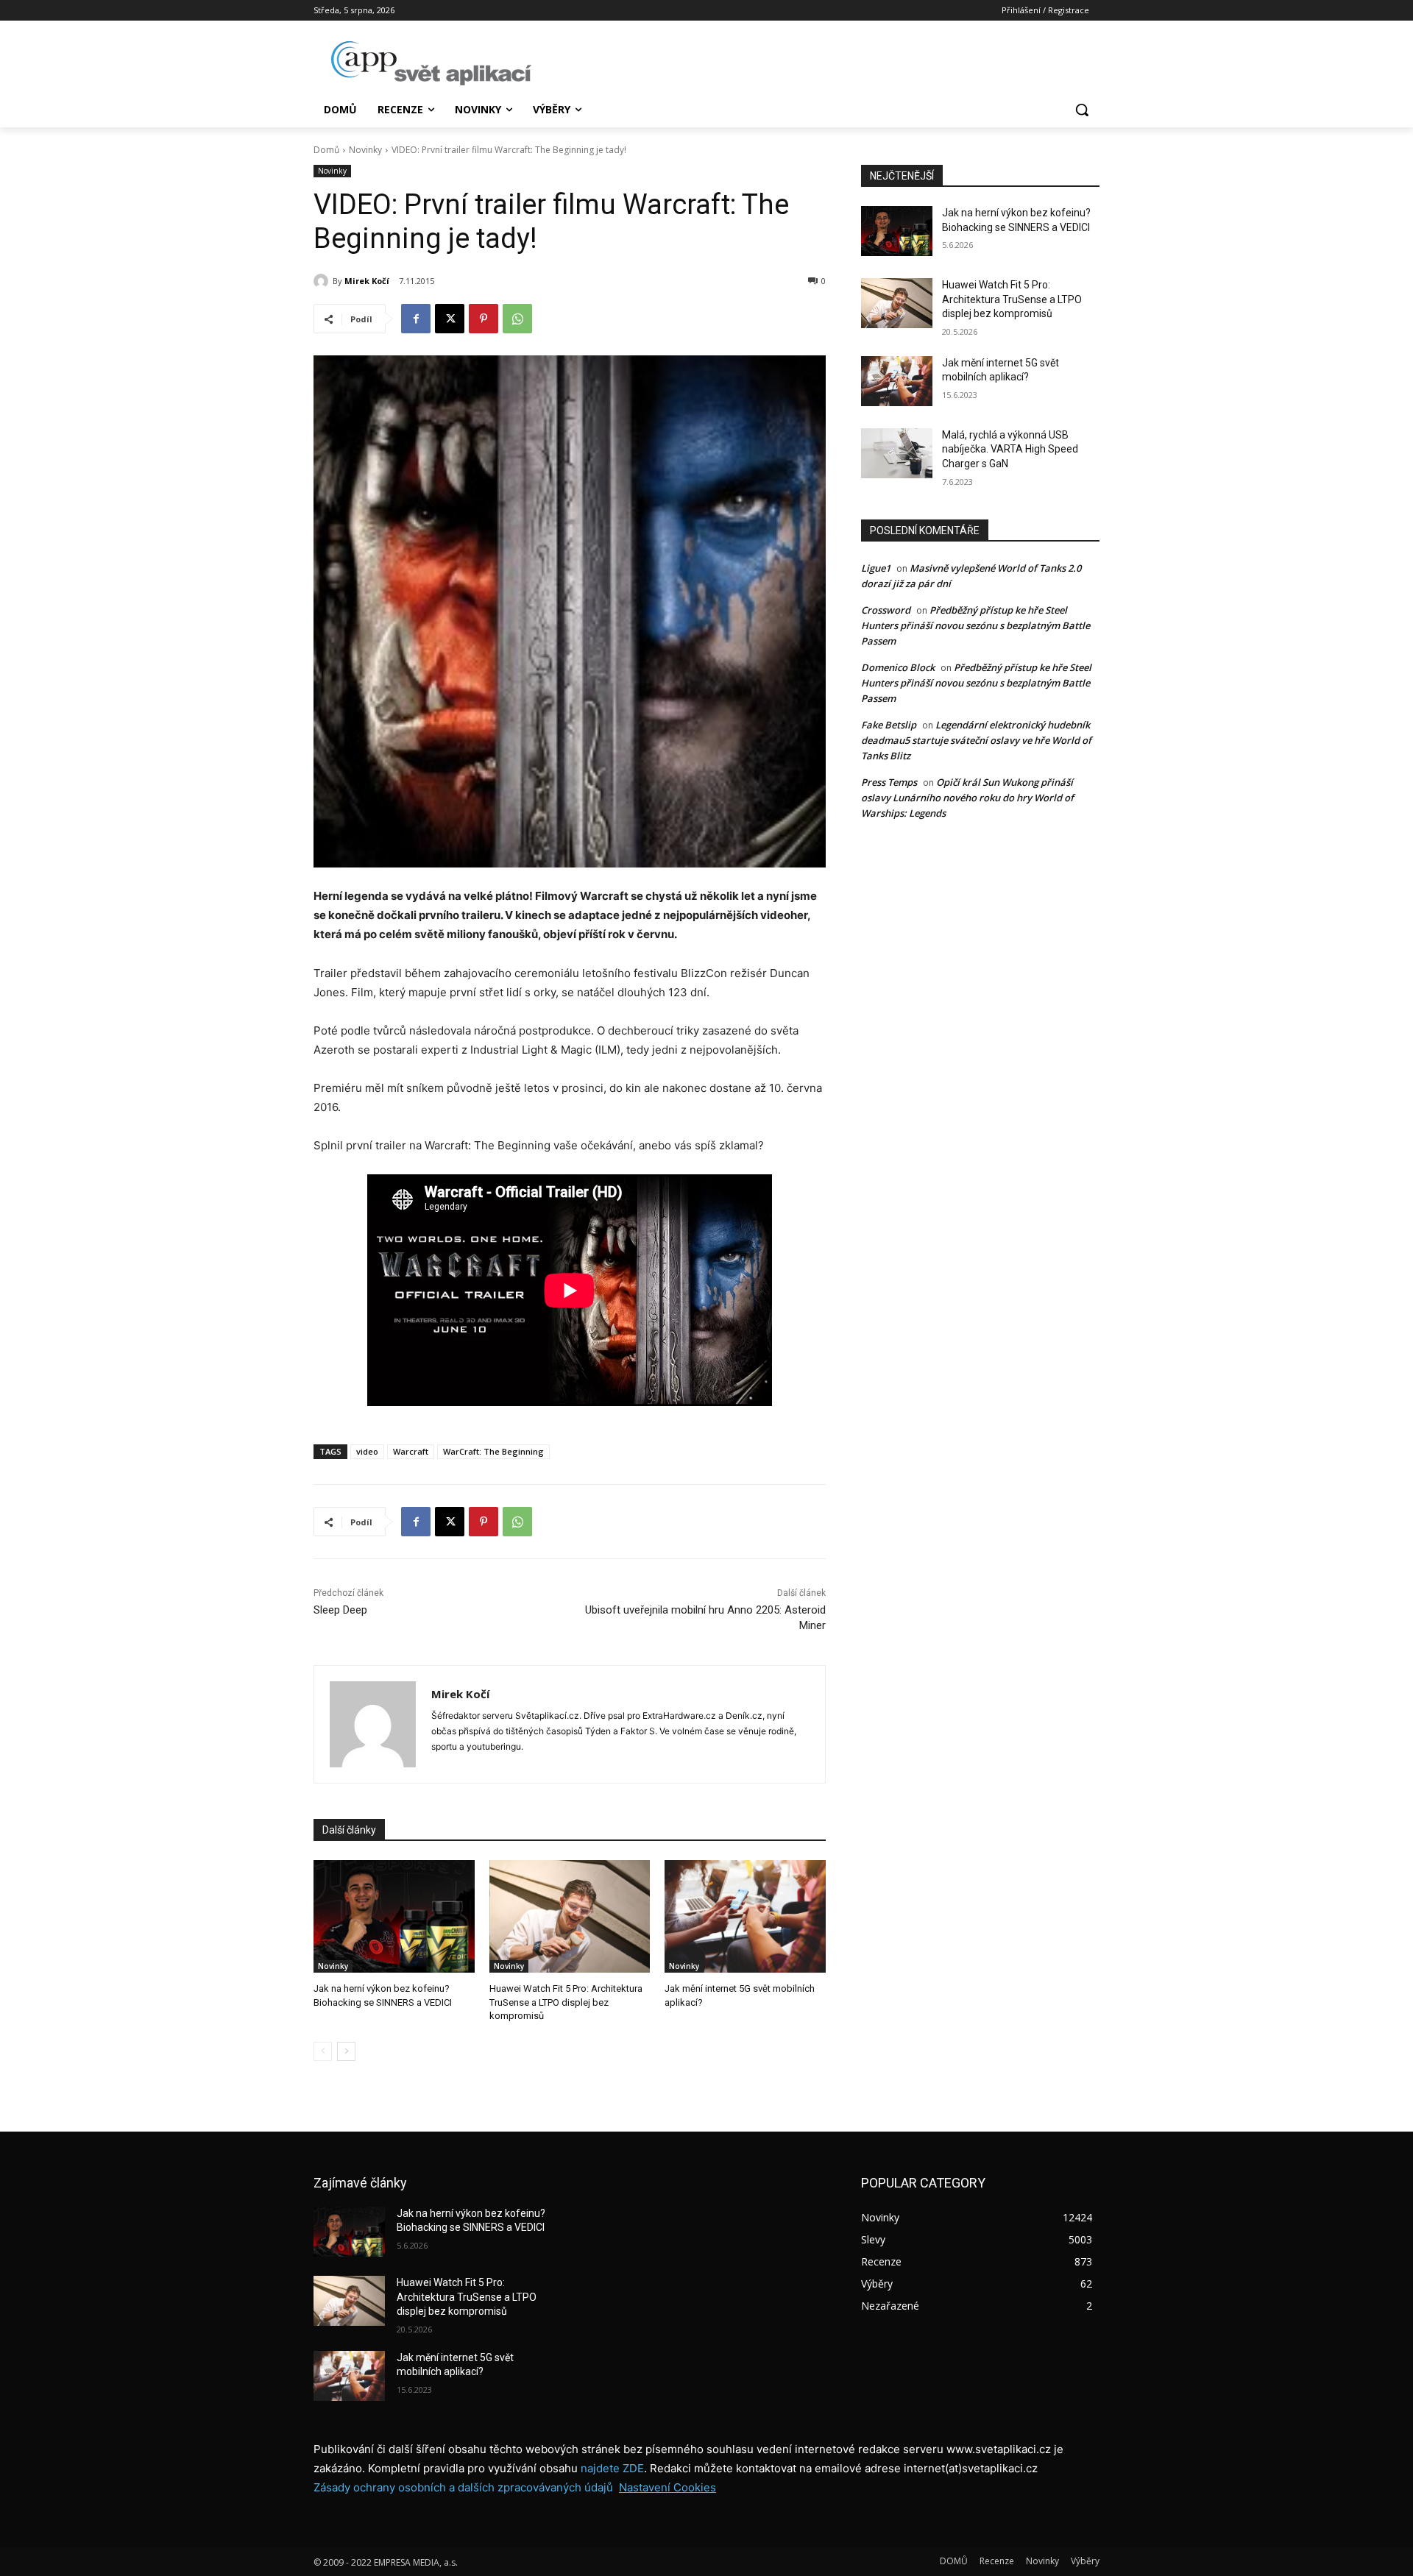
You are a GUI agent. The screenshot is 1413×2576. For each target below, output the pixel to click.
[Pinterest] (484, 319)
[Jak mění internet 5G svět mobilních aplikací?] (745, 1916)
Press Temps (889, 782)
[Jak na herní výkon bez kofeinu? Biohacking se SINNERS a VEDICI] (394, 1916)
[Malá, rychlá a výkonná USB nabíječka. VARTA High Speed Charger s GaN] (897, 453)
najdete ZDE (612, 2468)
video (367, 1451)
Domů (326, 150)
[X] (450, 319)
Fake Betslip (889, 725)
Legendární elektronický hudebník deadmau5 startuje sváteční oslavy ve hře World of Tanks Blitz (976, 740)
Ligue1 (876, 568)
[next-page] (346, 2051)
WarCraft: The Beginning (493, 1451)
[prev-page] (323, 2051)
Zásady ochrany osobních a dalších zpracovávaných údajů (463, 2487)
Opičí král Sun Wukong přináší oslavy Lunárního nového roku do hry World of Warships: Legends (967, 798)
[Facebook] (416, 319)
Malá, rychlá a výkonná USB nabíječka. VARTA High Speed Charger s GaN (1010, 449)
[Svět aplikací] (431, 63)
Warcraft (411, 1451)
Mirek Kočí (367, 281)
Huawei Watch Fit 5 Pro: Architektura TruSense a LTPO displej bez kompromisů (566, 2002)
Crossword (886, 610)
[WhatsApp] (517, 319)
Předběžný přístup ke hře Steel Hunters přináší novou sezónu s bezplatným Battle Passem (975, 625)
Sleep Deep (340, 1610)
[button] (1082, 110)
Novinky (365, 150)
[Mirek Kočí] (323, 281)
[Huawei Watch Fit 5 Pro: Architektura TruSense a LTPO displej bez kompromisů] (570, 1916)
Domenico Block (898, 667)
